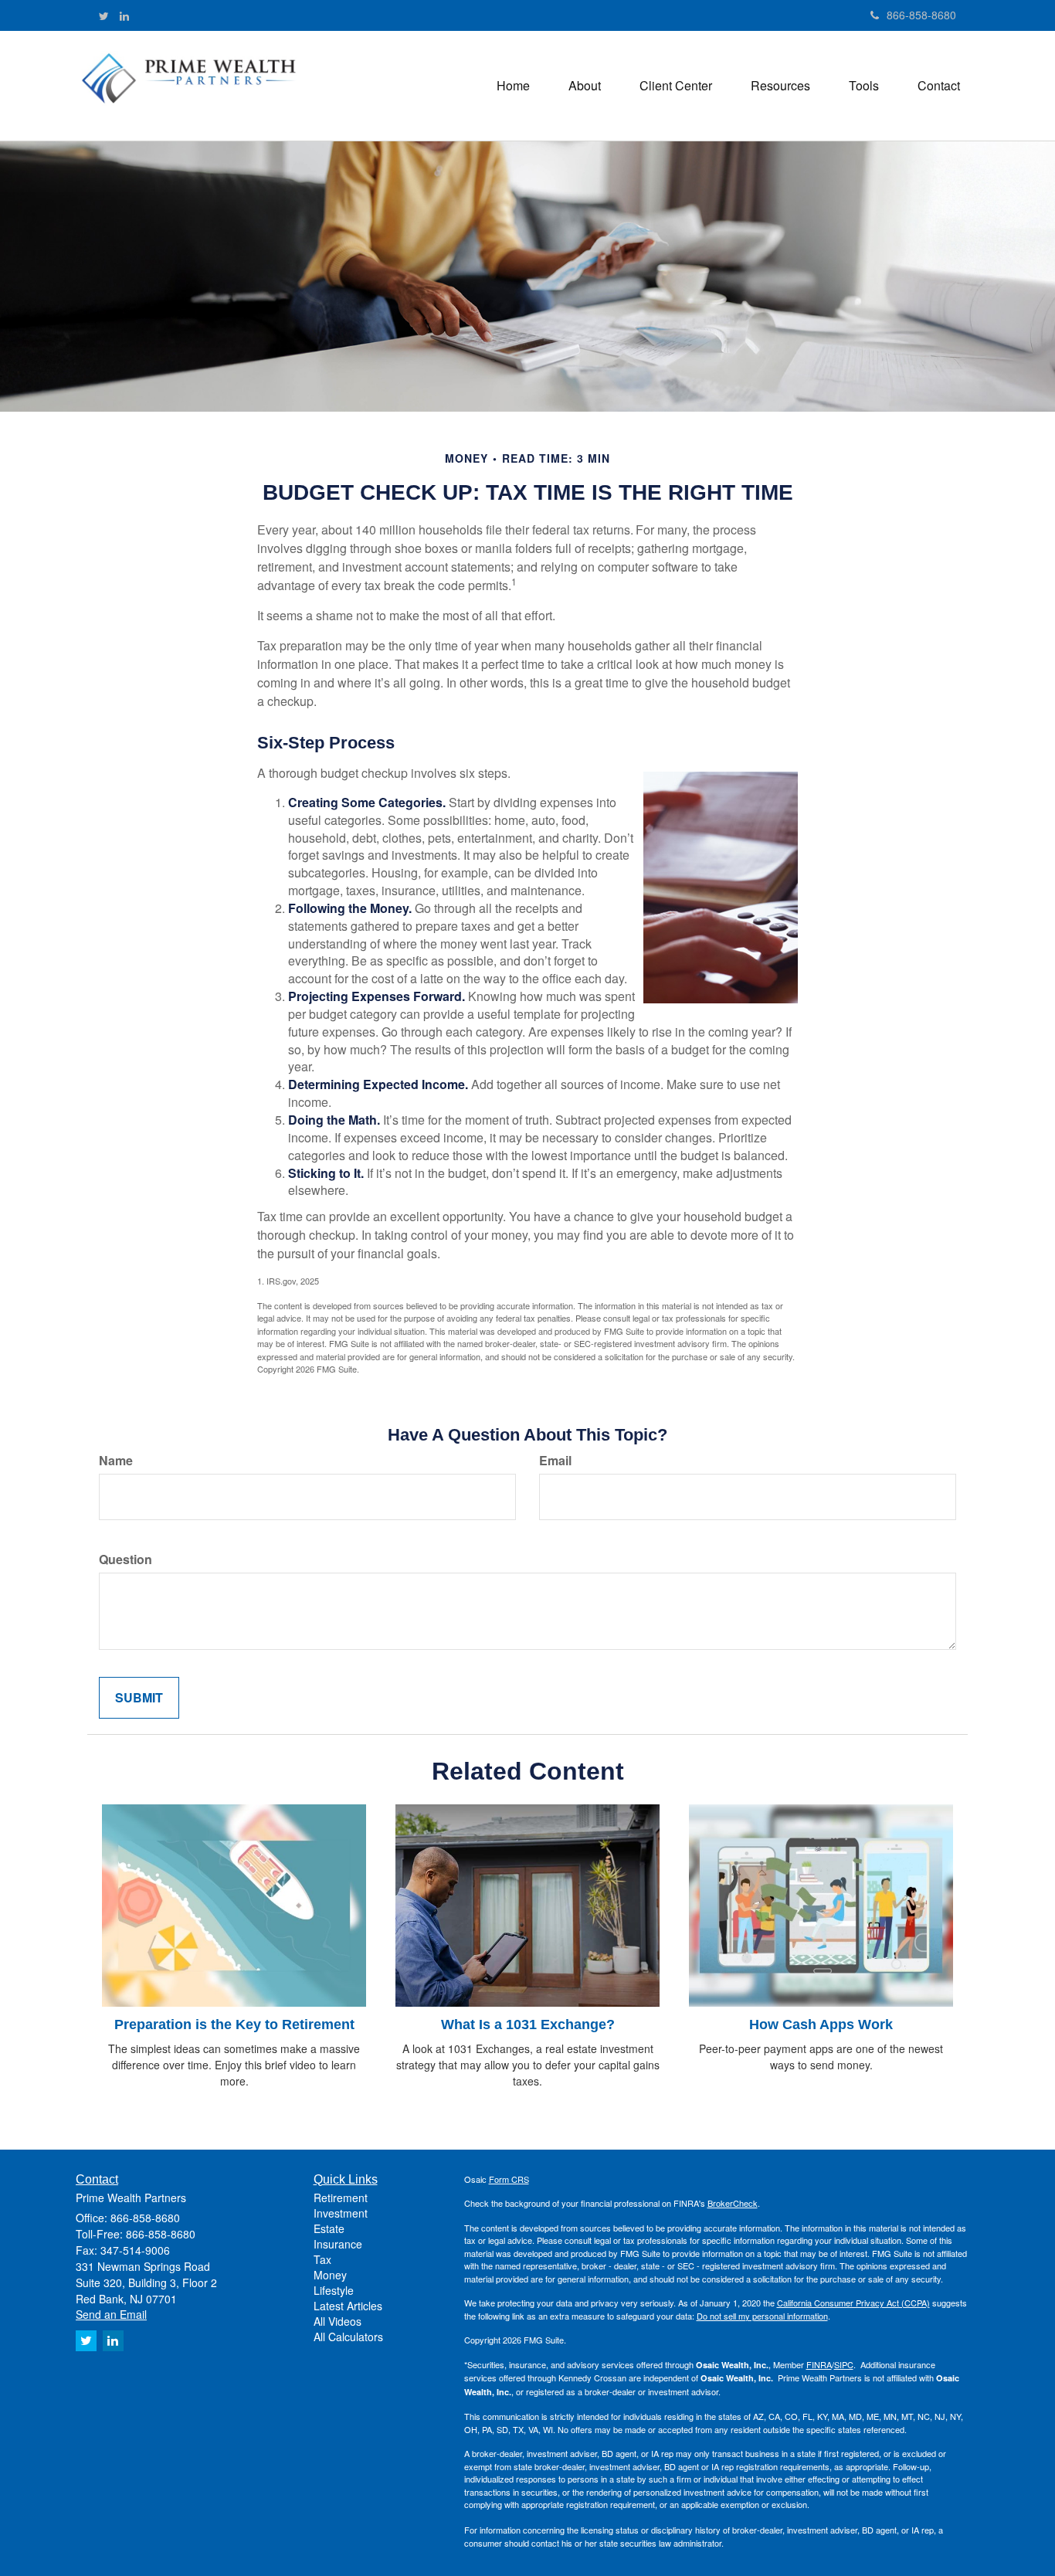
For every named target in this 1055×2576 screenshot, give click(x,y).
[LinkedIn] (124, 15)
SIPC (844, 2364)
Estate (329, 2228)
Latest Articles (348, 2306)
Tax (322, 2259)
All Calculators (348, 2337)
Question (126, 1560)
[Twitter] (104, 15)
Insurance (338, 2244)
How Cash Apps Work (821, 2024)
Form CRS (509, 2179)
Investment (341, 2213)
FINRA (819, 2364)
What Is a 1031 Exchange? (528, 2024)
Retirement (341, 2198)
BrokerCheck (733, 2203)
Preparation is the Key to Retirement (234, 2024)
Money (330, 2275)
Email (555, 1461)
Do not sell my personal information (762, 2316)
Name (116, 1461)
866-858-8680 (921, 15)
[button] (585, 86)
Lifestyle (334, 2290)
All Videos (338, 2321)
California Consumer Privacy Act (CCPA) (853, 2303)
